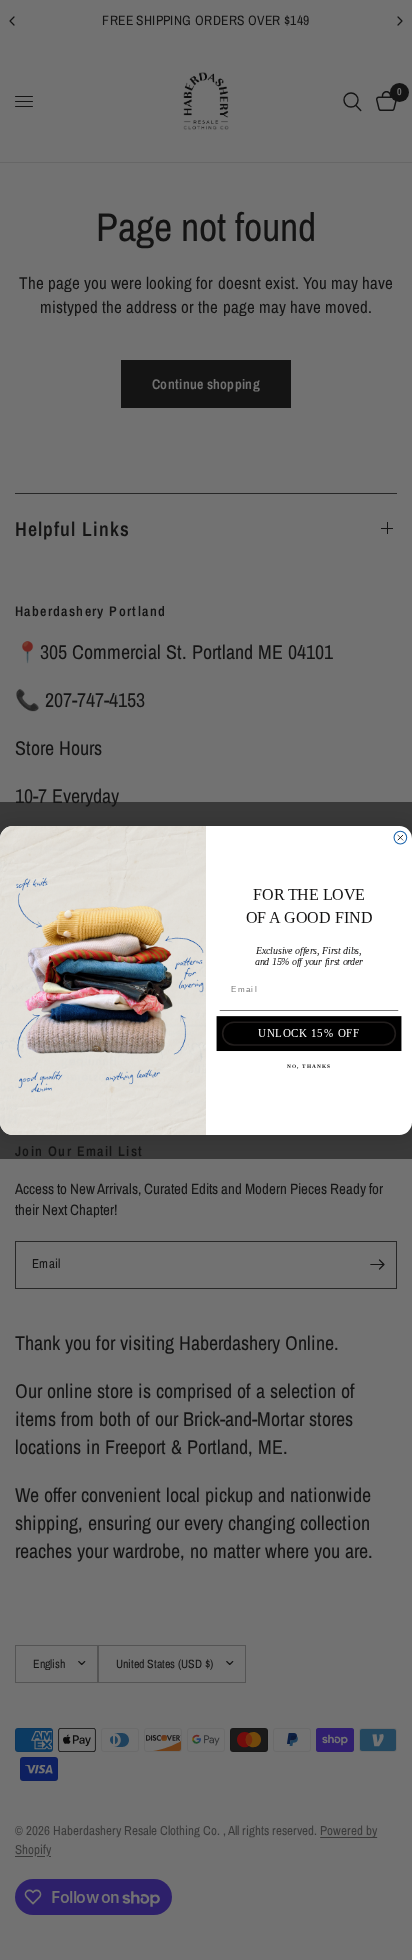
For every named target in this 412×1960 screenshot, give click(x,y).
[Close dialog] (400, 837)
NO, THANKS (309, 1066)
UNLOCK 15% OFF (308, 1033)
